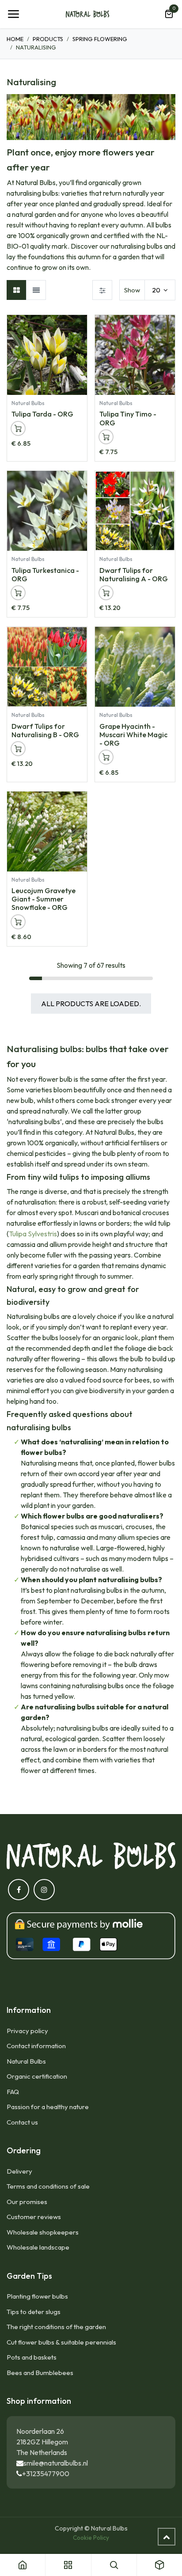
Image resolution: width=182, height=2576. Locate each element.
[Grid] (17, 290)
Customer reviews (34, 2217)
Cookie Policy (91, 2538)
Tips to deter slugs (34, 2312)
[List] (36, 290)
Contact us (22, 2122)
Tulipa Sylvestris (33, 1234)
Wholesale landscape (38, 2247)
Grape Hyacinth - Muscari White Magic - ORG (133, 735)
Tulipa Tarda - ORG (42, 414)
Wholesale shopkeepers (43, 2232)
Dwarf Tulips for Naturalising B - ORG (45, 730)
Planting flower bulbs (37, 2296)
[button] (80, 326)
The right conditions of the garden (56, 2327)
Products (48, 39)
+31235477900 (46, 2474)
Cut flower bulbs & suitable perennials (61, 2342)
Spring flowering (100, 39)
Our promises (27, 2202)
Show (132, 290)
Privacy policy (27, 2031)
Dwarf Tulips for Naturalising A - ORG (134, 574)
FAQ (13, 2092)
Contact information (36, 2046)
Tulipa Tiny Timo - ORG (128, 418)
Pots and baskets (32, 2357)
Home (15, 39)
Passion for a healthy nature (48, 2107)
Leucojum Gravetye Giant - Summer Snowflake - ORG (44, 899)
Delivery (19, 2171)
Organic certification (37, 2076)
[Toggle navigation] (13, 14)
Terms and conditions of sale (48, 2186)
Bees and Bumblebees (40, 2373)
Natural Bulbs (26, 2061)
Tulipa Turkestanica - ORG (45, 574)
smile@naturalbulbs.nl (56, 2463)
